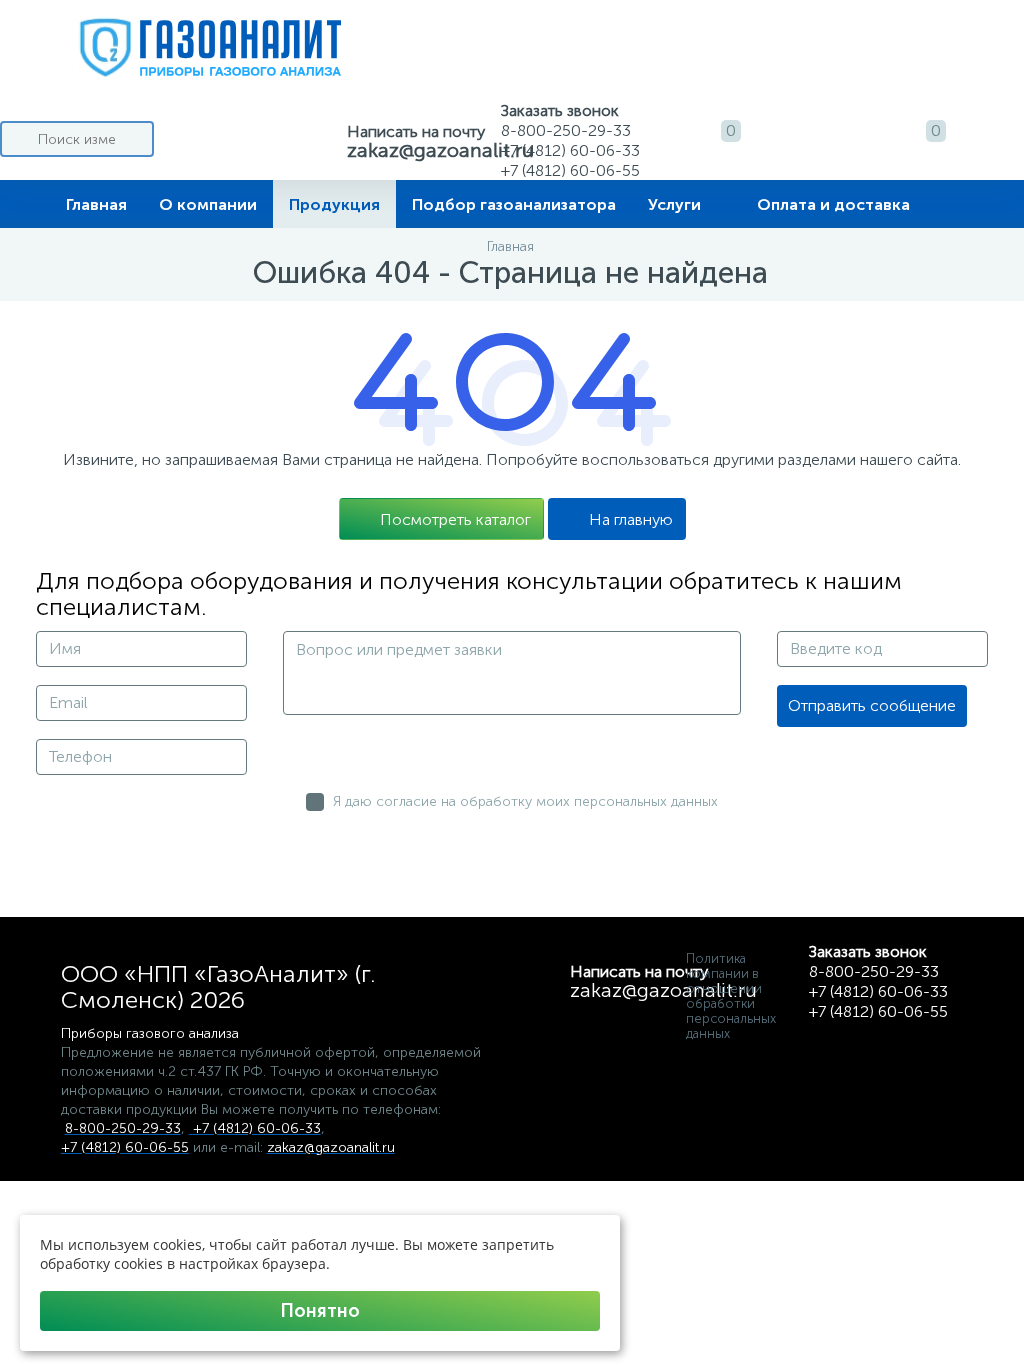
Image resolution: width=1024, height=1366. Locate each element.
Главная (96, 204)
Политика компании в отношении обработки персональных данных (731, 996)
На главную (631, 519)
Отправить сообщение (872, 705)
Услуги (674, 204)
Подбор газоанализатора (514, 204)
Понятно (320, 1311)
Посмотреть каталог (455, 519)
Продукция (334, 204)
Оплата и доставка (833, 204)
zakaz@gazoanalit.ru (440, 150)
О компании (208, 204)
